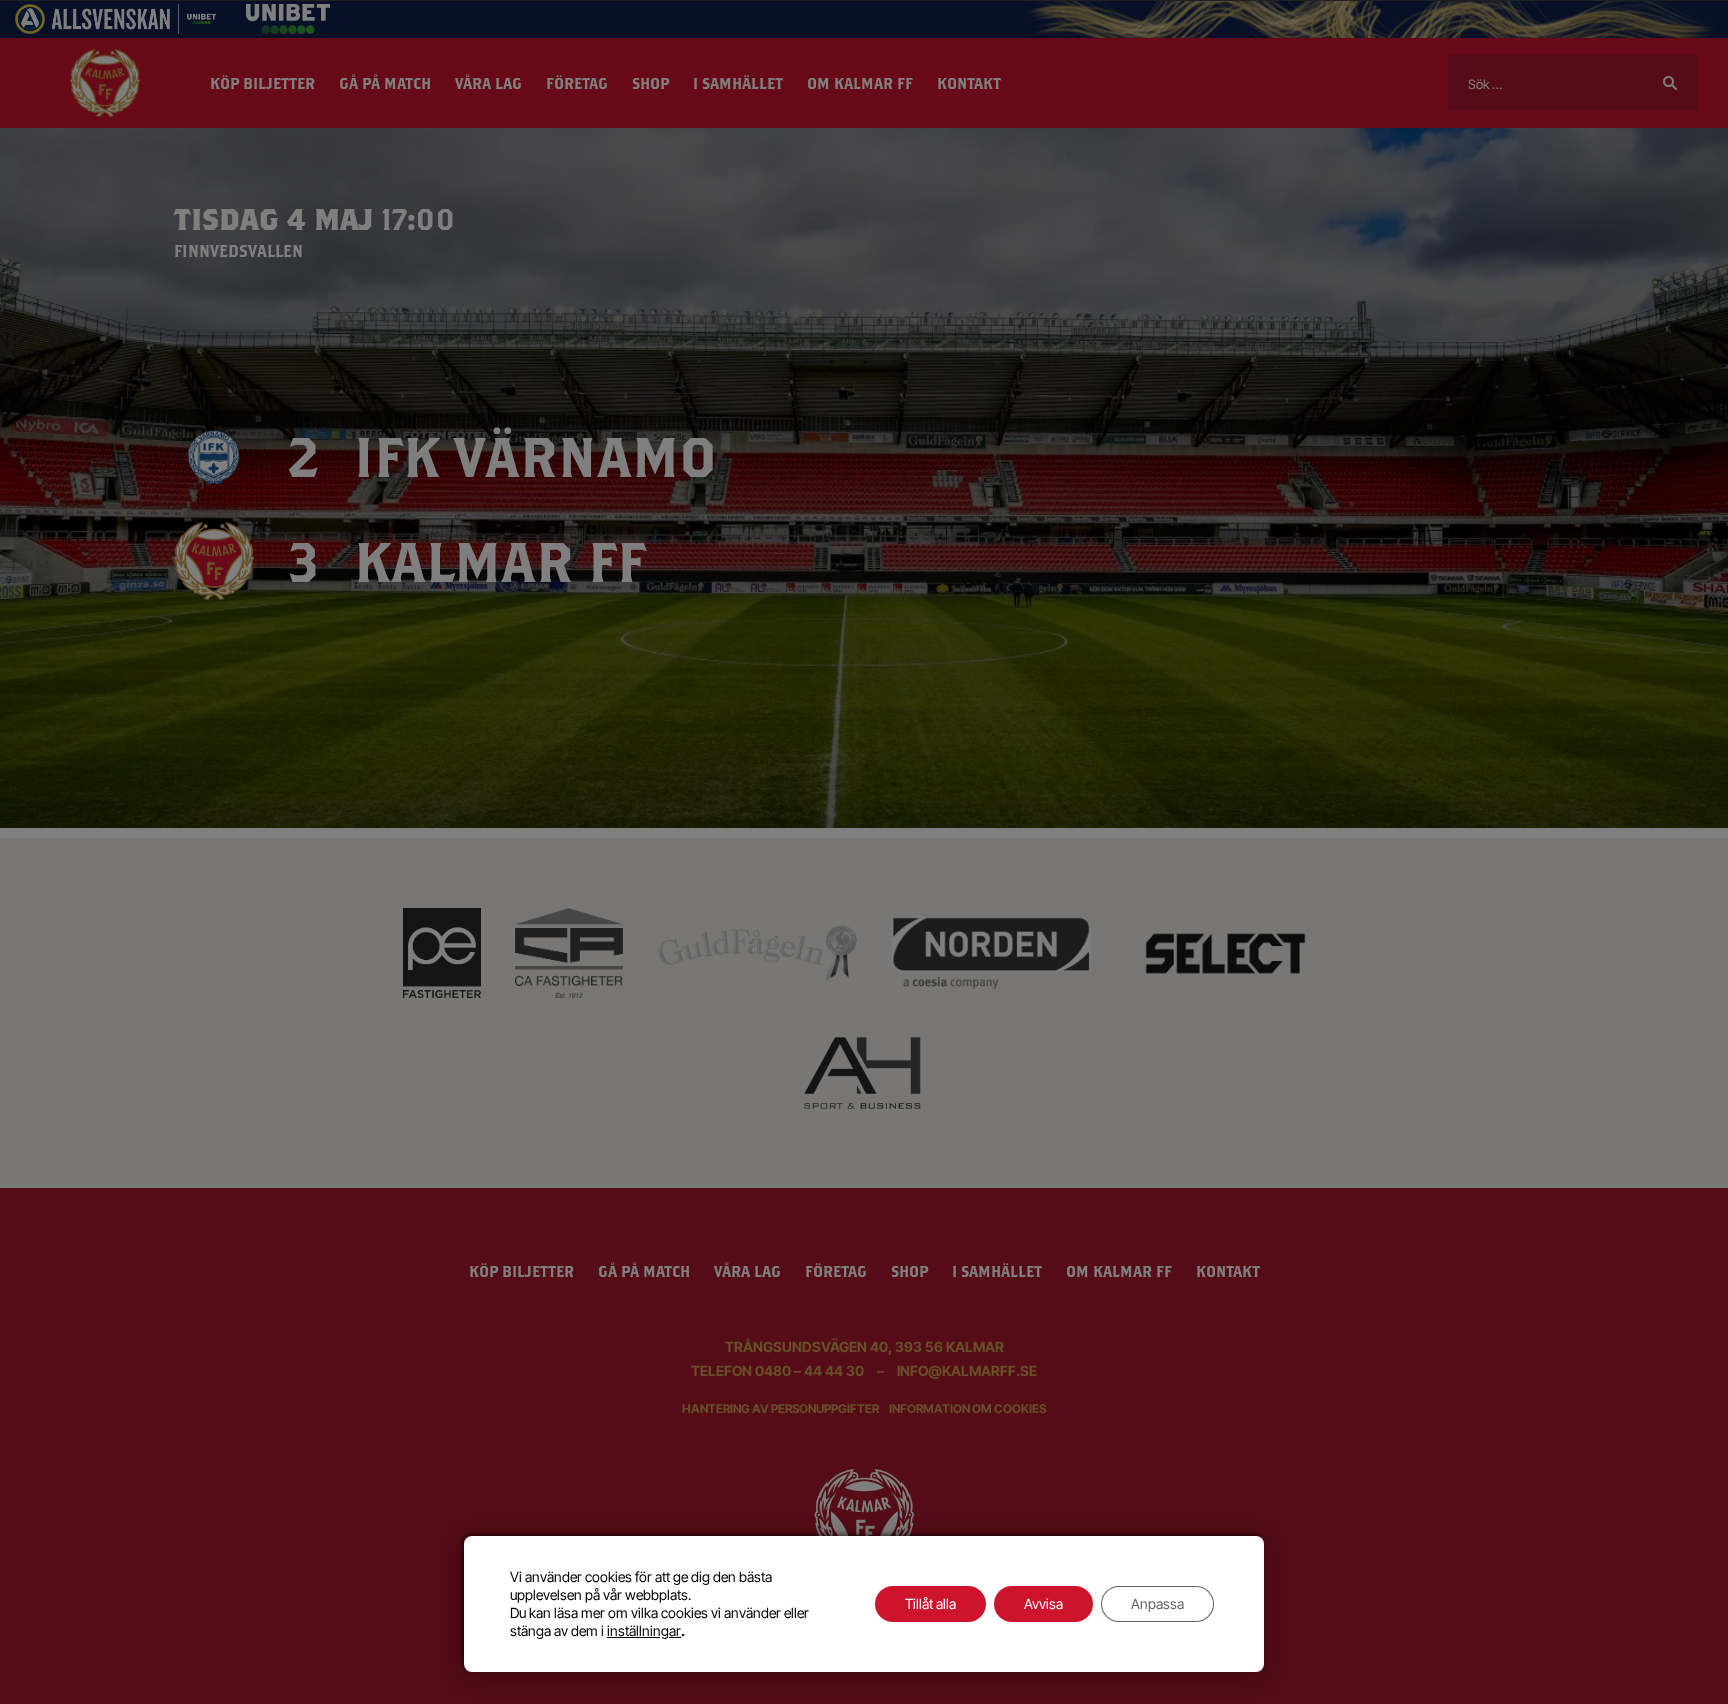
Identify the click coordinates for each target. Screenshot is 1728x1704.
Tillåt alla (930, 1603)
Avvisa (1043, 1603)
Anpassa (1157, 1603)
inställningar (644, 1630)
